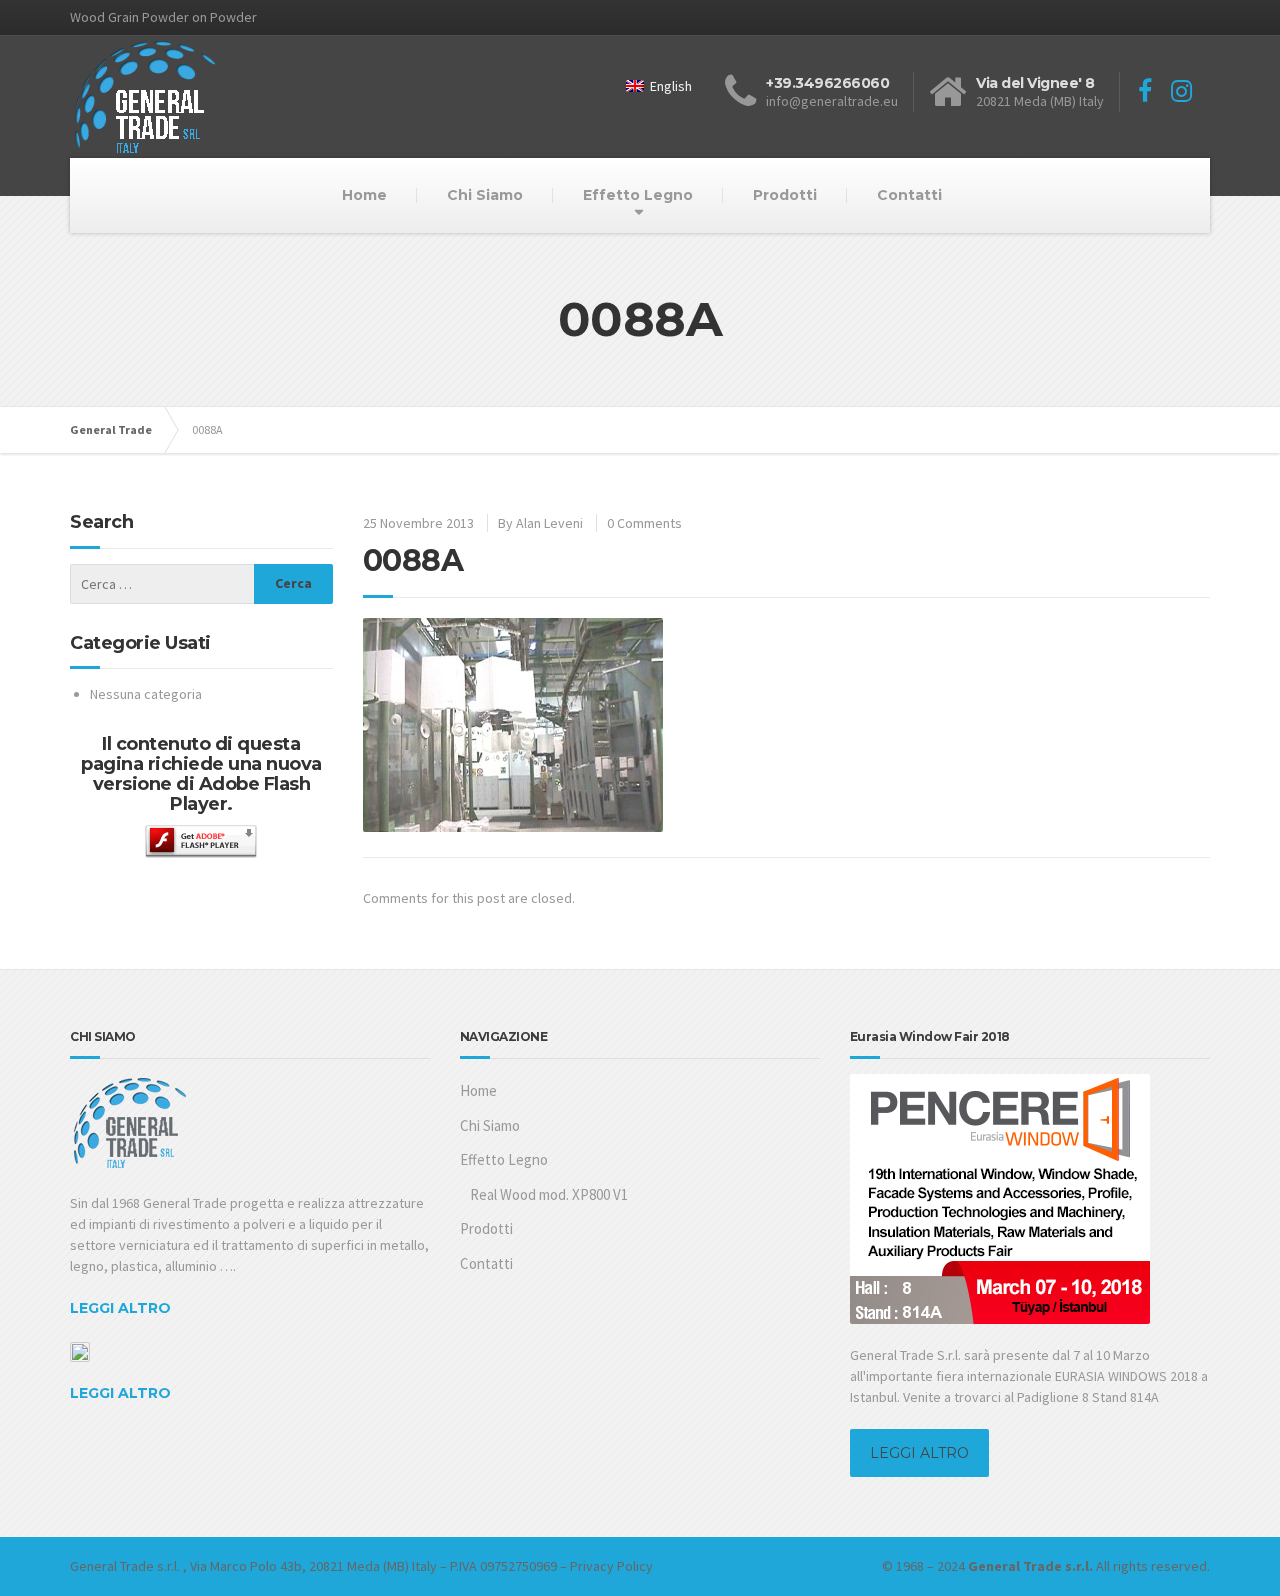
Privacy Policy (611, 1566)
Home (364, 195)
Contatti (909, 195)
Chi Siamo (485, 195)
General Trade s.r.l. (125, 1566)
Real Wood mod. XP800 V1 (549, 1194)
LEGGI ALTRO (120, 1308)
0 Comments (644, 523)
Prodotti (785, 195)
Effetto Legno (638, 195)
